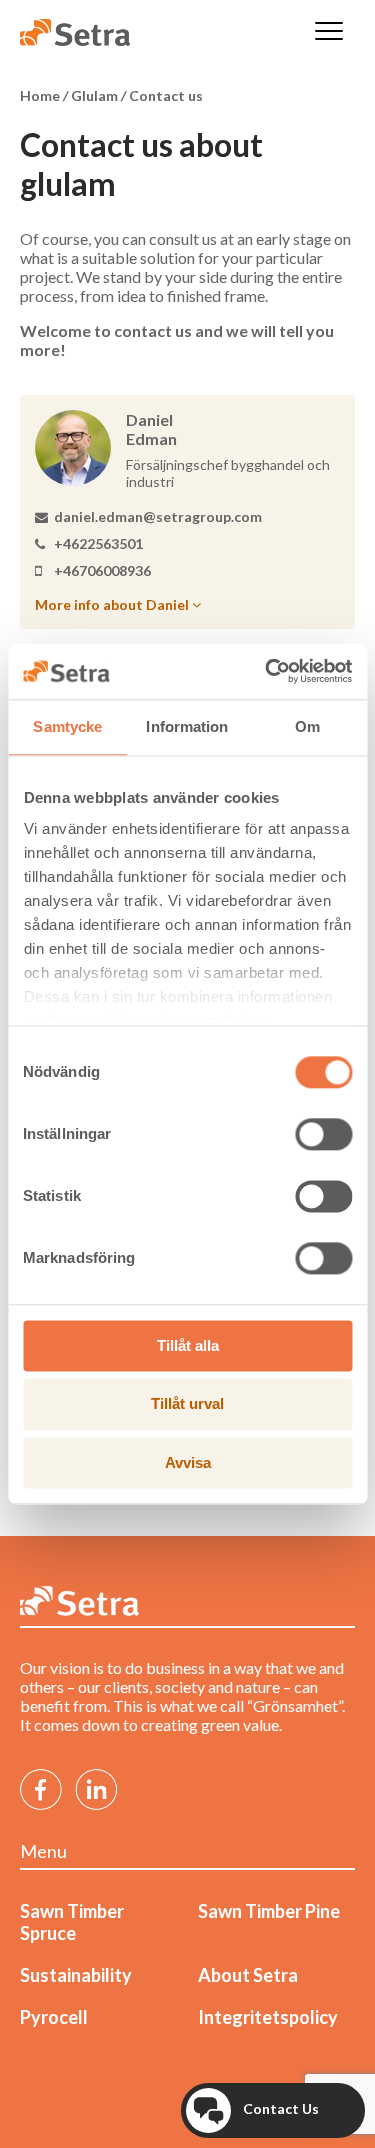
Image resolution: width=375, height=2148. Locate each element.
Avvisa (188, 1462)
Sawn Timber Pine (269, 1911)
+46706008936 (102, 570)
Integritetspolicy (268, 2017)
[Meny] (329, 32)
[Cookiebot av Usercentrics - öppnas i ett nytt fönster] (267, 671)
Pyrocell (54, 2017)
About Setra (248, 1975)
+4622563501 (98, 543)
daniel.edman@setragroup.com (158, 516)
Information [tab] (187, 726)
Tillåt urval (187, 1404)
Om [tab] (307, 726)
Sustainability (76, 1975)
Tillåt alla (188, 1345)
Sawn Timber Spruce (72, 1922)
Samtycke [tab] (67, 726)
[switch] (323, 1134)
